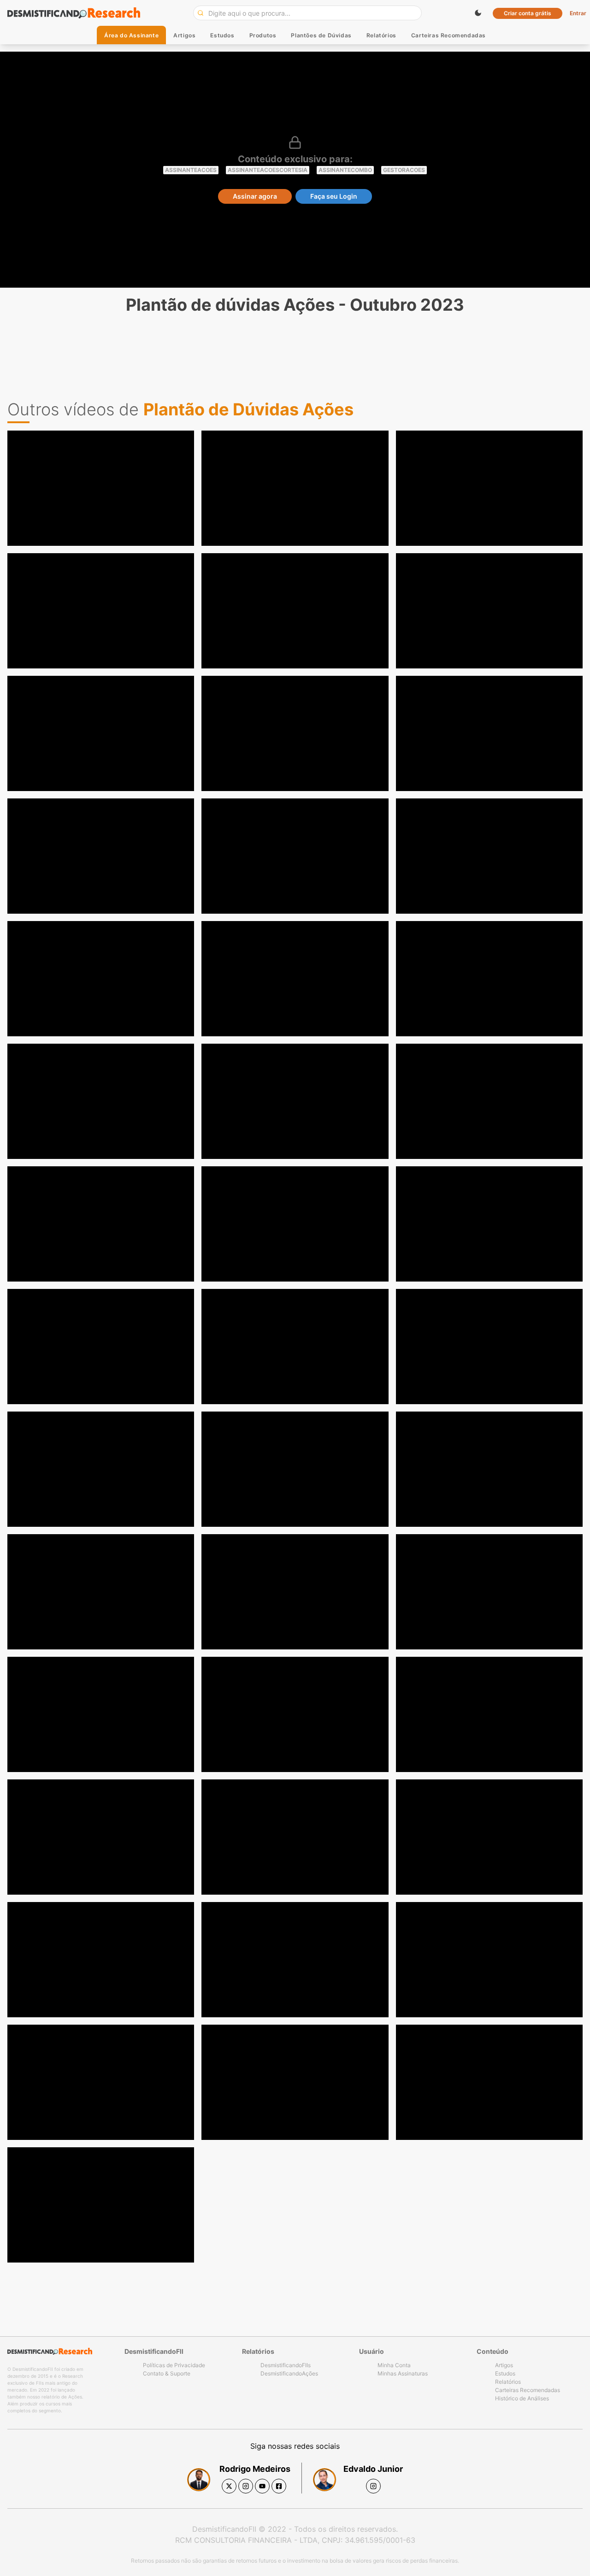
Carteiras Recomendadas (448, 35)
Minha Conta (394, 2365)
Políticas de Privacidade (174, 2365)
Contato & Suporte (167, 2373)
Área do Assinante (131, 35)
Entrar (578, 13)
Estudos (222, 35)
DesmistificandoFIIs (286, 2365)
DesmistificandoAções (289, 2373)
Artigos (184, 35)
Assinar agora (255, 196)
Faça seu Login (334, 196)
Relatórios (381, 35)
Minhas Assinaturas (403, 2373)
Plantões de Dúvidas (321, 35)
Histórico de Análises (522, 2398)
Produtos (263, 35)
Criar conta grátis (528, 13)
